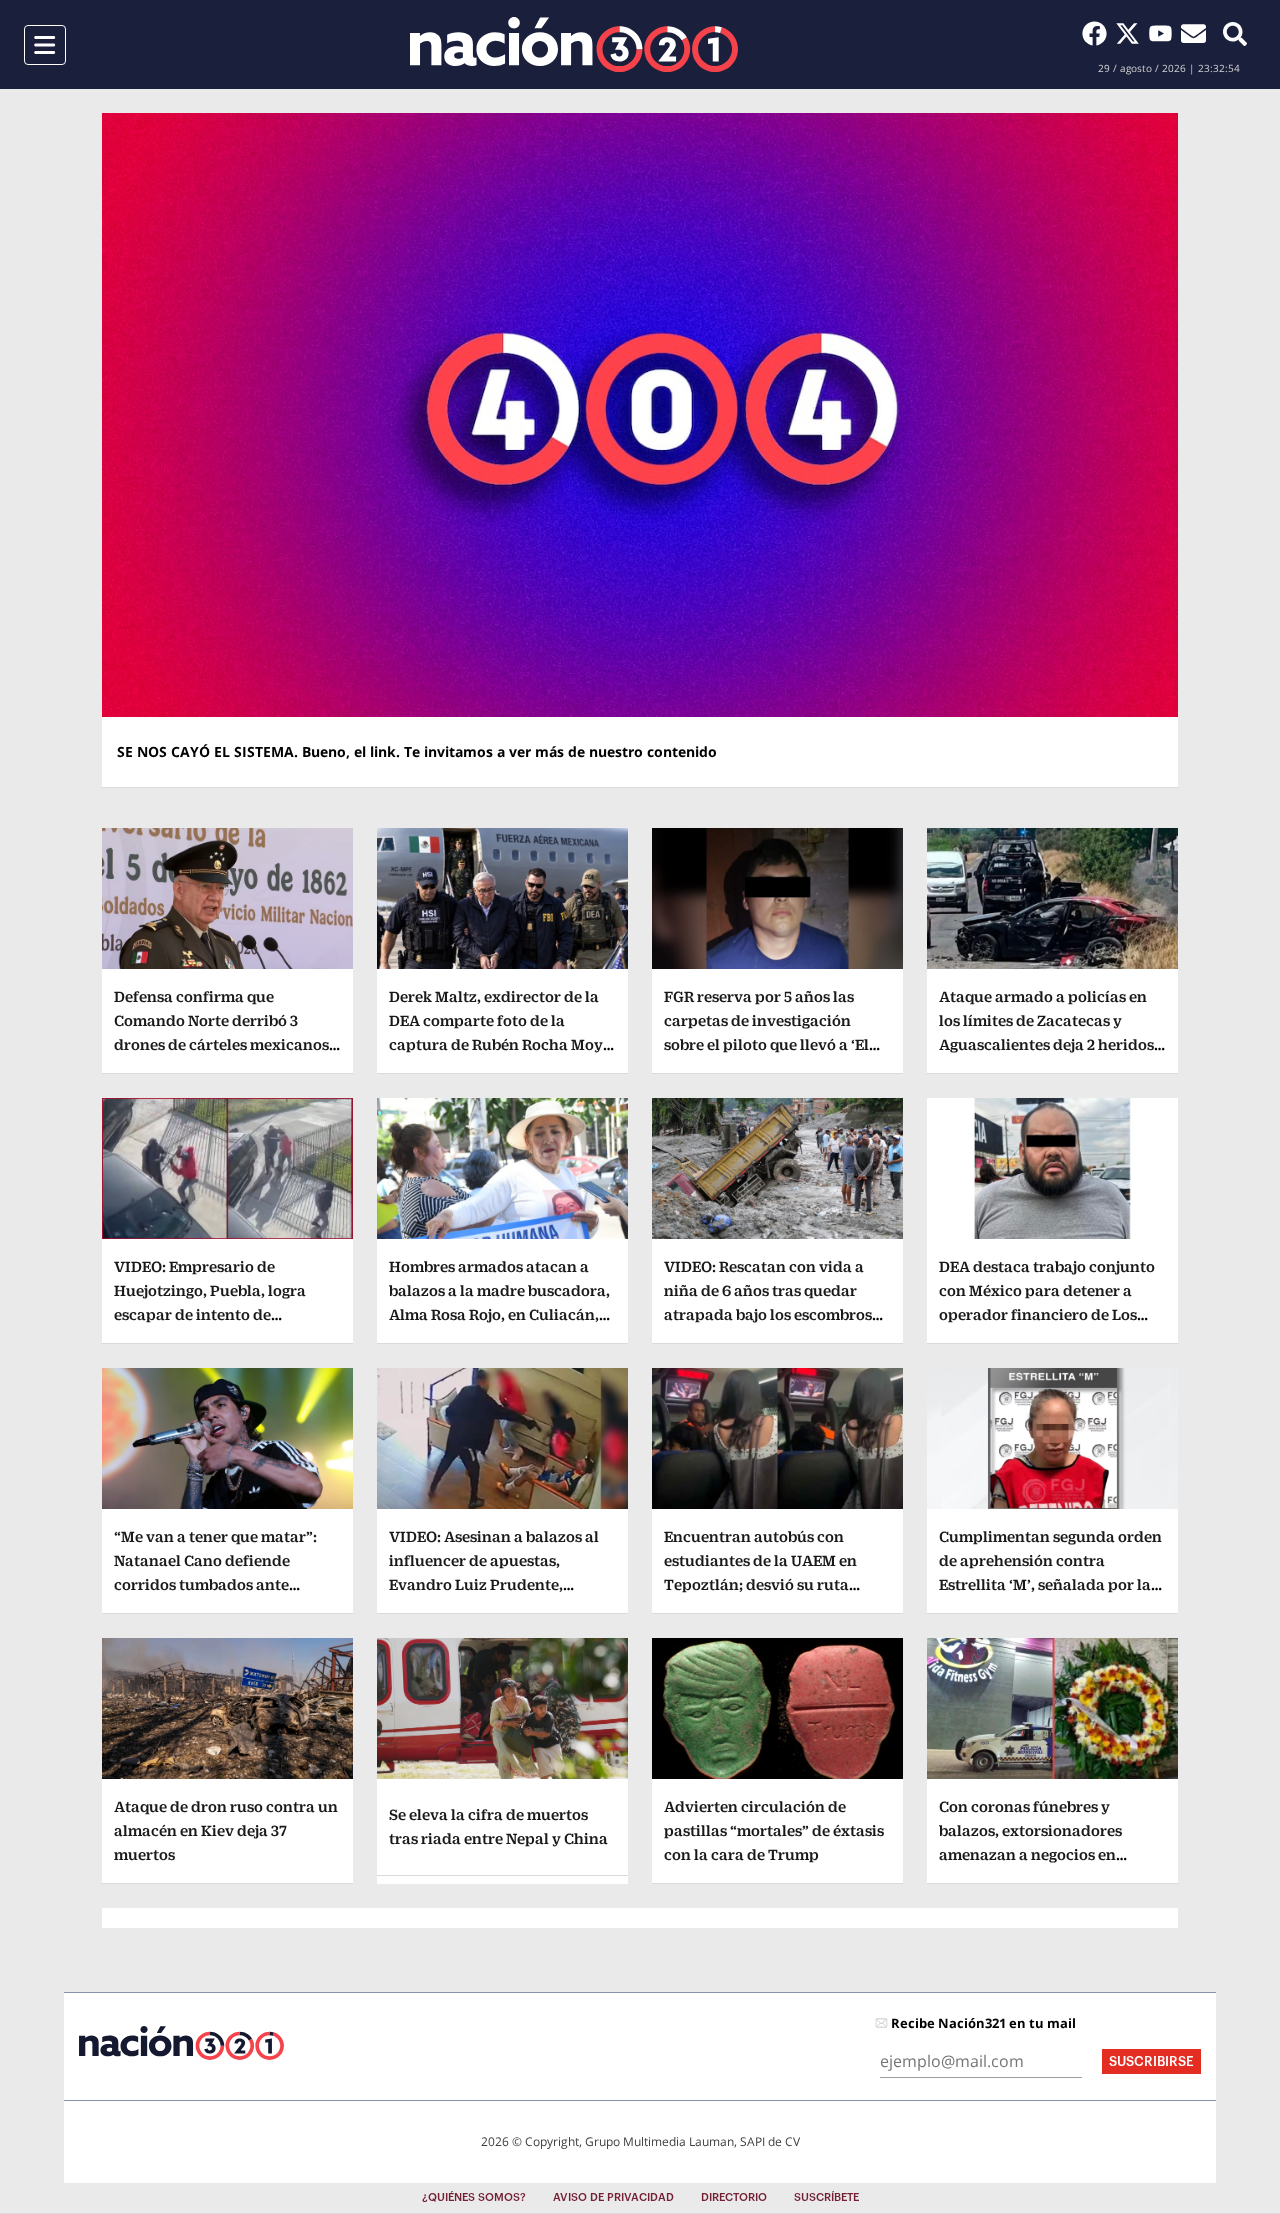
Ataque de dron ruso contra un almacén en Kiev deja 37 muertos (226, 1830)
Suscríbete (826, 2197)
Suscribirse (1151, 2061)
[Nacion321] (574, 44)
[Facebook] (1098, 33)
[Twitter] (1131, 33)
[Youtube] (1164, 33)
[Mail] (1193, 33)
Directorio (734, 2197)
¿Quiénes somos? (474, 2197)
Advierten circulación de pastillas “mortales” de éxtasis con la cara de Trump (774, 1830)
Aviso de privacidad (613, 2197)
